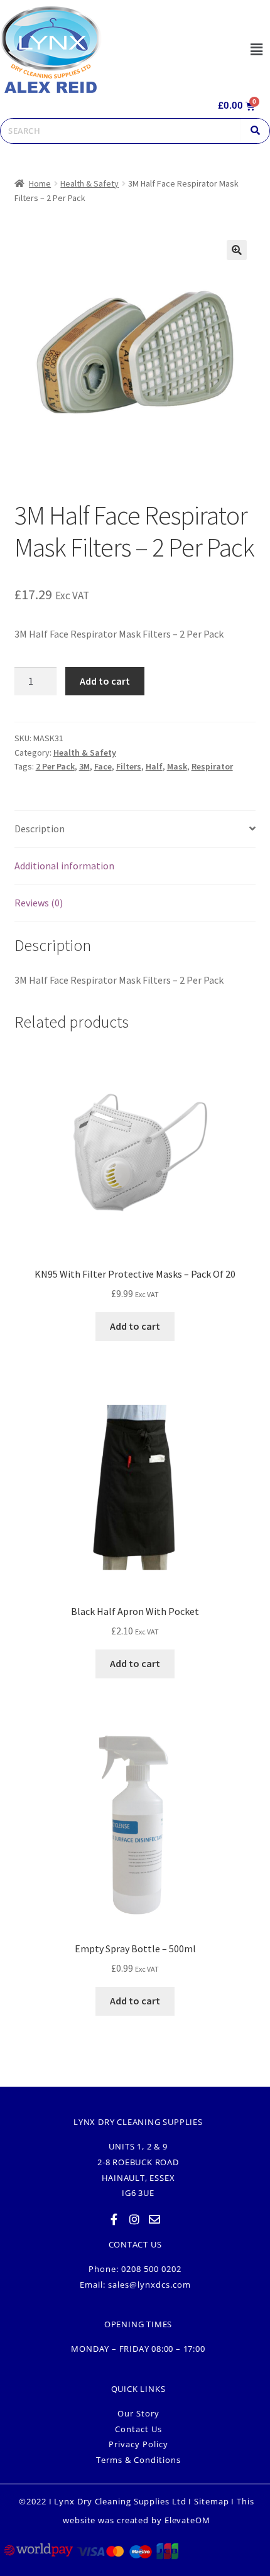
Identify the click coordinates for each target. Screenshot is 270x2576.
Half (154, 766)
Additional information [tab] (64, 866)
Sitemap (211, 2501)
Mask (177, 766)
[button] (256, 49)
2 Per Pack (55, 766)
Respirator (212, 766)
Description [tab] (40, 829)
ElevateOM (187, 2520)
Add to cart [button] (135, 1326)
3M (84, 766)
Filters (129, 766)
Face (103, 766)
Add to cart (105, 681)
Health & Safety (89, 183)
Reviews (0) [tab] (39, 903)
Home (40, 183)
